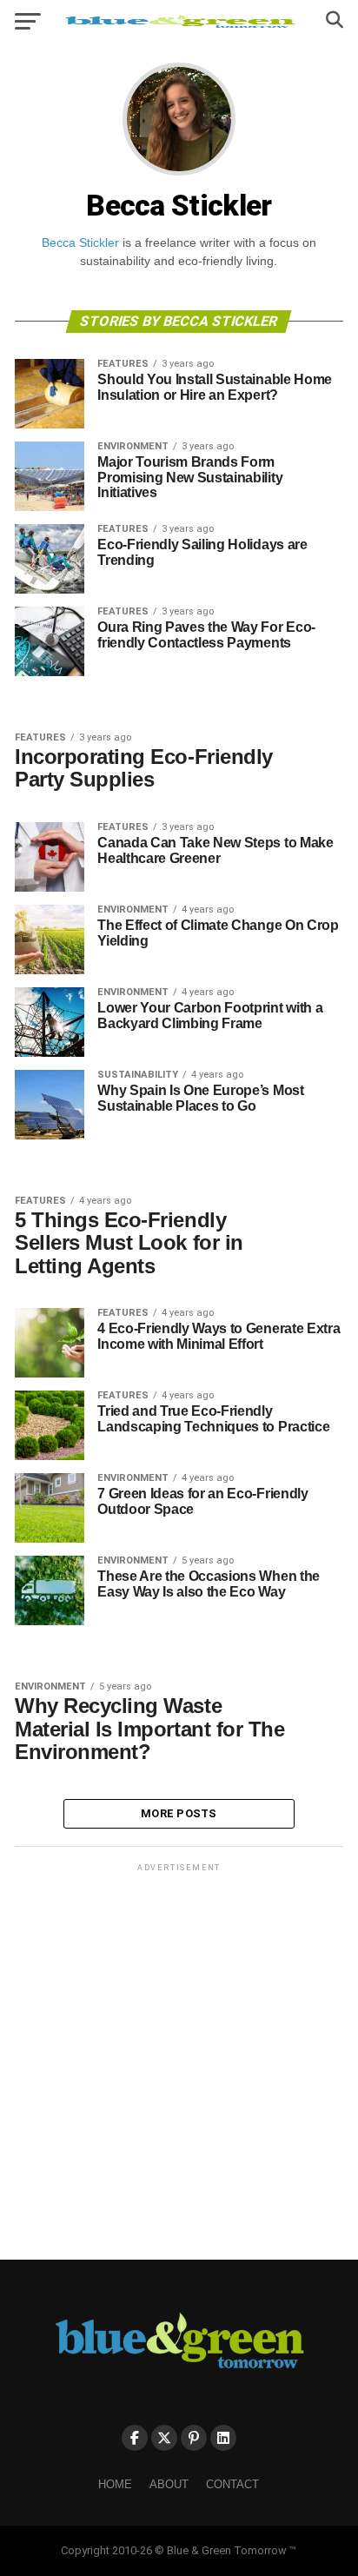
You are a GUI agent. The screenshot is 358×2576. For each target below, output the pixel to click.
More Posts (179, 1813)
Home (115, 2484)
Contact (232, 2484)
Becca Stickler (80, 242)
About (169, 2484)
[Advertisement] (179, 2055)
